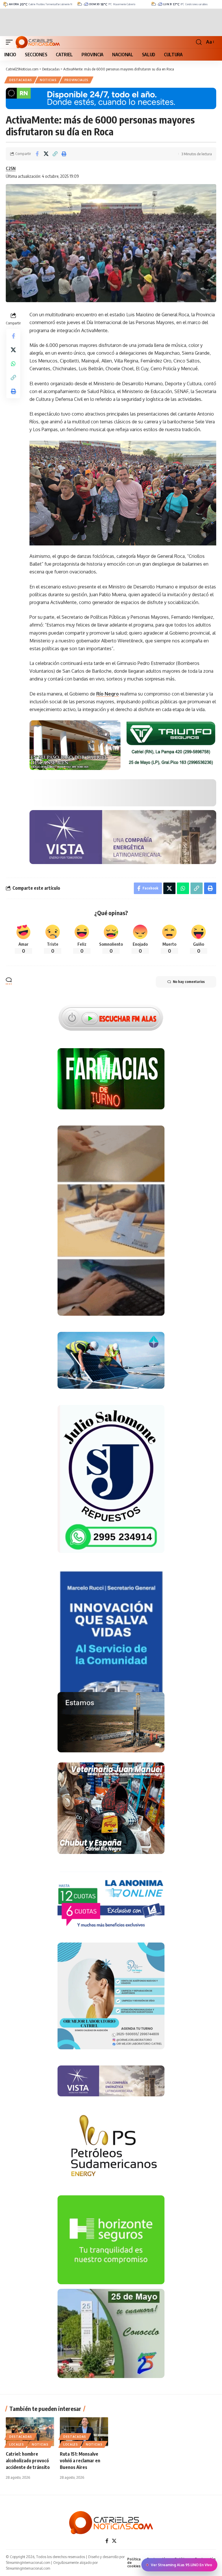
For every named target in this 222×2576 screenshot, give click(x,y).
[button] (11, 42)
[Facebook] (107, 2541)
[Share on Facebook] (37, 154)
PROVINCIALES (76, 80)
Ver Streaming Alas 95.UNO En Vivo (182, 2565)
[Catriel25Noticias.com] (38, 42)
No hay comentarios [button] (189, 982)
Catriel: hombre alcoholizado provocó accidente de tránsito (28, 2461)
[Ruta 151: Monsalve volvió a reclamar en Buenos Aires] (84, 2432)
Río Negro (108, 694)
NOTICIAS (48, 80)
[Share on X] (46, 154)
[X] (114, 2541)
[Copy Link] (55, 154)
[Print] (64, 154)
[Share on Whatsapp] (13, 364)
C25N (11, 168)
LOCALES (17, 2444)
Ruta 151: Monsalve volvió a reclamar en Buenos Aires (80, 2461)
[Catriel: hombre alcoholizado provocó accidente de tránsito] (30, 2432)
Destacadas (21, 80)
